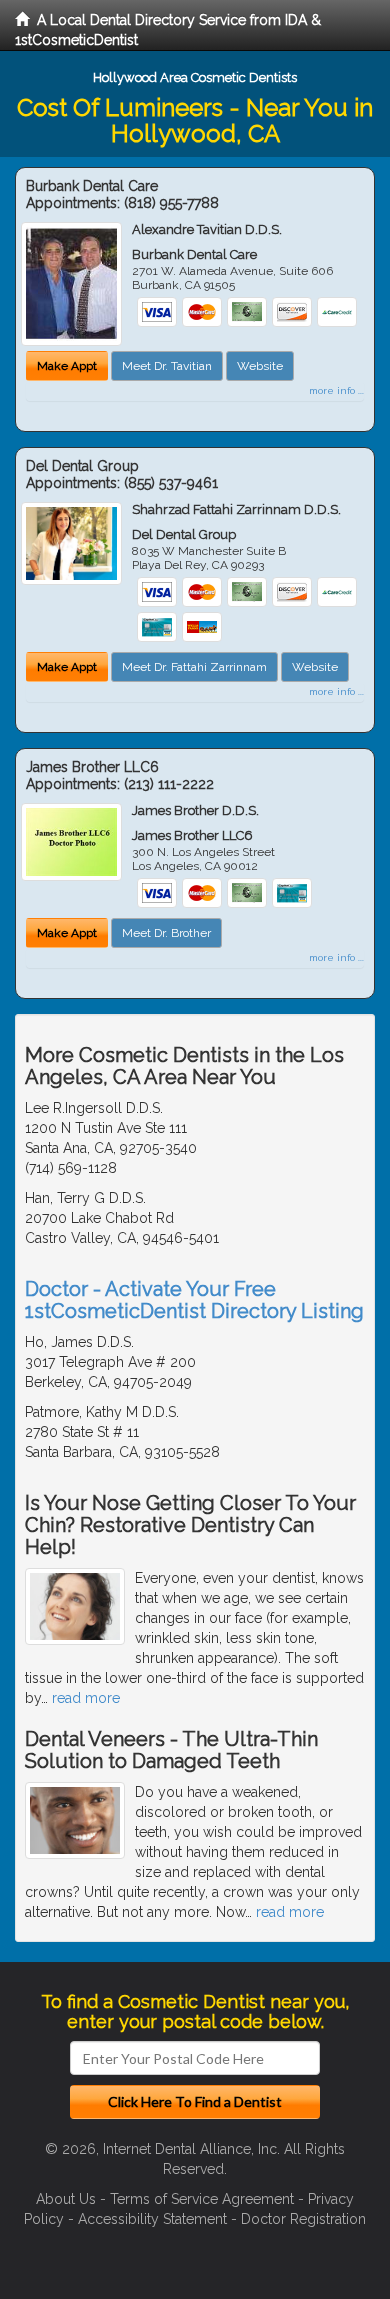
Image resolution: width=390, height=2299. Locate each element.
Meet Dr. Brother (166, 933)
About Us (66, 2199)
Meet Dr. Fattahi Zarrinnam (194, 667)
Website (260, 366)
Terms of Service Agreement (202, 2199)
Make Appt (67, 366)
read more (86, 1698)
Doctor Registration (303, 2219)
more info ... (336, 390)
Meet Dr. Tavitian (167, 366)
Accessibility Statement (152, 2219)
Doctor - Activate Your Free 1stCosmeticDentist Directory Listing (194, 1300)
